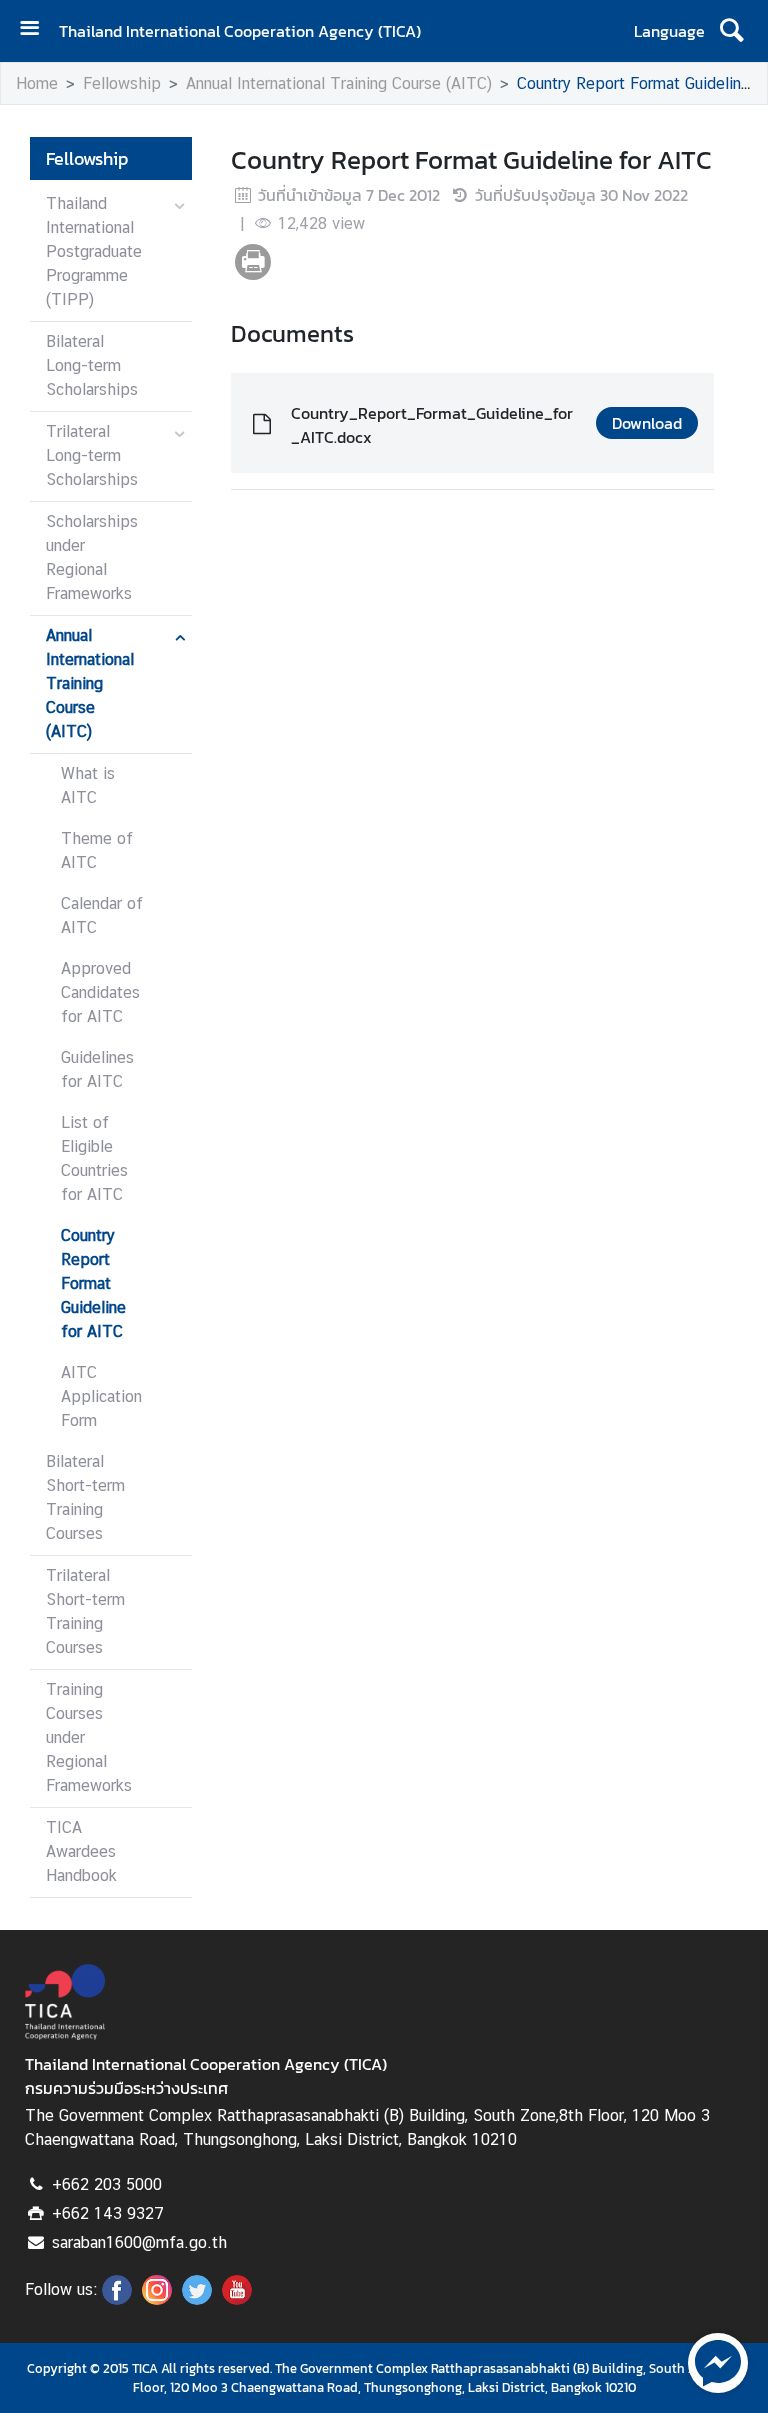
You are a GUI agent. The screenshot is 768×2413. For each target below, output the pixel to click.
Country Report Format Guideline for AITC (93, 1283)
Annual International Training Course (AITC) (339, 83)
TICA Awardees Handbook (81, 1851)
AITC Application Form (101, 1396)
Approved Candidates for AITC (100, 992)
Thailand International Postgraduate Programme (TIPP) (94, 251)
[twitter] (197, 2299)
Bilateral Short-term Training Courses (85, 1497)
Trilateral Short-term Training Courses (85, 1611)
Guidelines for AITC (97, 1069)
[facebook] (117, 2299)
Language (669, 31)
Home (37, 83)
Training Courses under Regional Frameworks (89, 1737)
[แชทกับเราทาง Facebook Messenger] (718, 2361)
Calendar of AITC (102, 915)
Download (647, 423)
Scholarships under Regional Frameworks (92, 557)
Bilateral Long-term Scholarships (92, 365)
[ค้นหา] (731, 31)
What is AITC (88, 785)
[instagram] (157, 2299)
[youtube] (237, 2299)
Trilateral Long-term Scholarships (92, 455)
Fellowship (122, 83)
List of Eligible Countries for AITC (94, 1158)
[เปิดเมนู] (37, 30)
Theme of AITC (97, 850)
